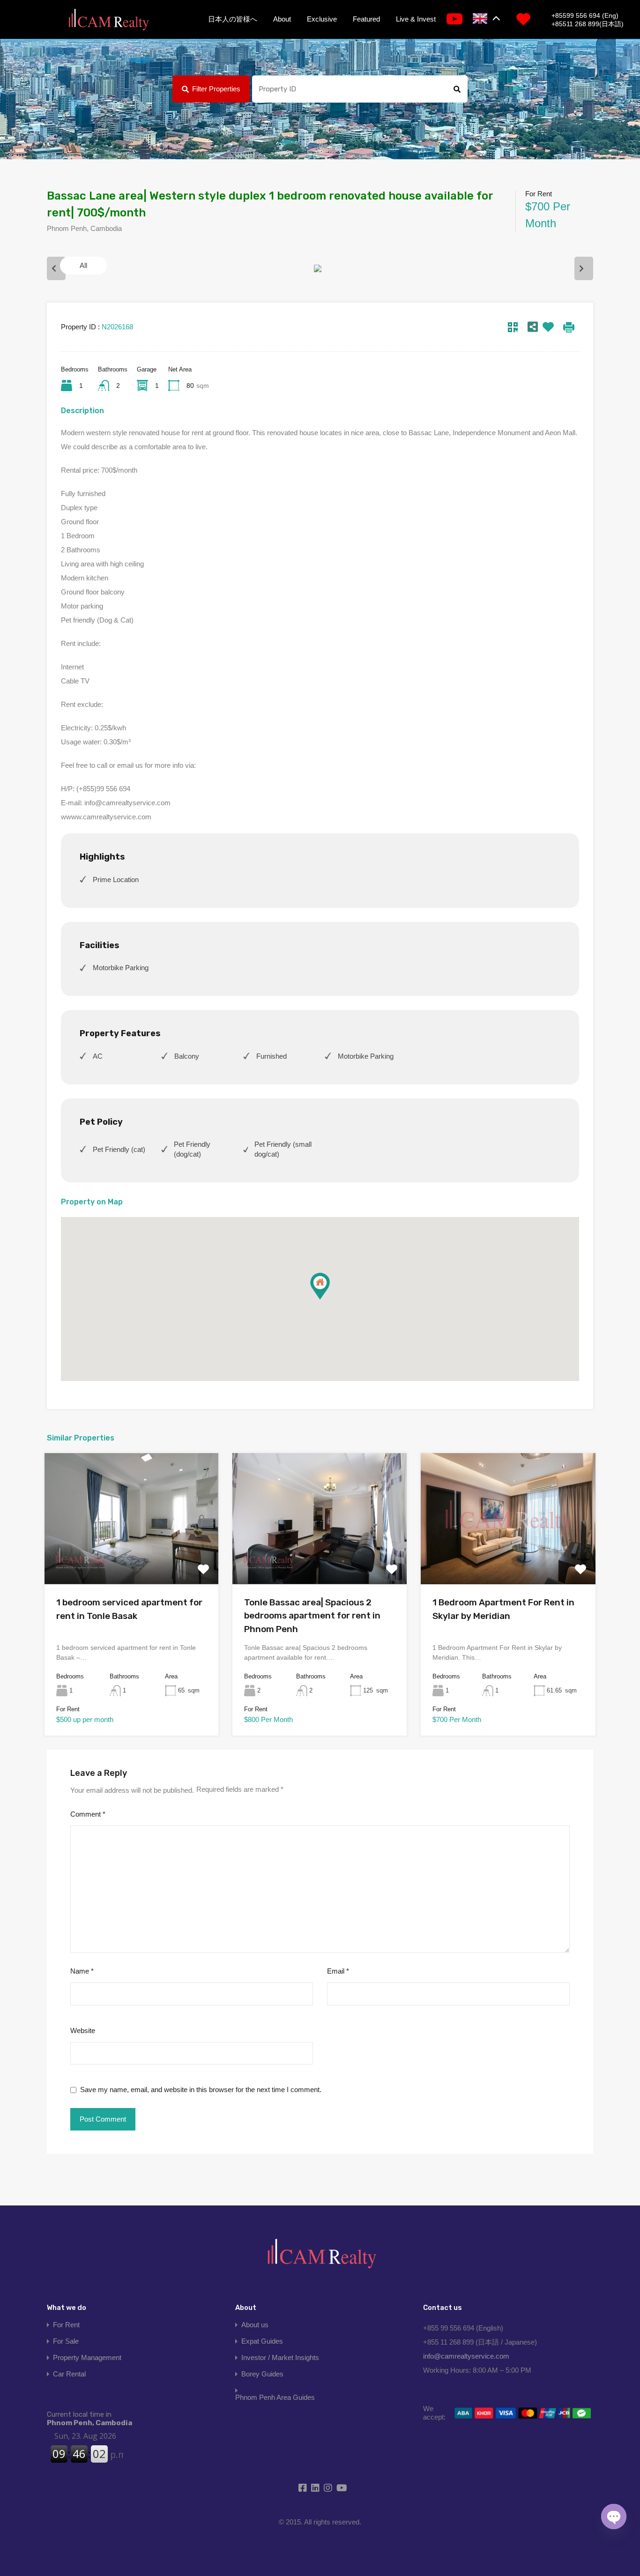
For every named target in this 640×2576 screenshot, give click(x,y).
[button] (320, 1286)
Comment (88, 1814)
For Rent (66, 2325)
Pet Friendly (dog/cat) (192, 1149)
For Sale (66, 2341)
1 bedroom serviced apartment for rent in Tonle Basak (129, 1609)
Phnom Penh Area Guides (275, 2397)
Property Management (87, 2357)
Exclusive (322, 19)
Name (82, 1971)
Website (83, 2030)
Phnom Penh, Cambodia (89, 2419)
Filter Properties (216, 89)
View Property (132, 1558)
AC (98, 1056)
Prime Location (116, 880)
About (282, 19)
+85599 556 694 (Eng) (585, 15)
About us (255, 2325)
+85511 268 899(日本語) (588, 24)
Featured (366, 19)
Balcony (187, 1056)
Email (338, 1971)
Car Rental (69, 2374)
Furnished (272, 1056)
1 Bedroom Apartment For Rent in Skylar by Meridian (503, 1609)
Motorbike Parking (121, 968)
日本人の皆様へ (233, 19)
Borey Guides (262, 2374)
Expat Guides (262, 2341)
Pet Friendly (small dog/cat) (283, 1149)
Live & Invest (416, 19)
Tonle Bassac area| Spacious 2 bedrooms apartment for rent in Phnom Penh (312, 1616)
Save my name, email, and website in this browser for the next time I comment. (201, 2090)
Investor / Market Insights (280, 2357)
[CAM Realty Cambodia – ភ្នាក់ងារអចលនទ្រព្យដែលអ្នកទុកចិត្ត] (108, 20)
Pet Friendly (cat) (119, 1149)
